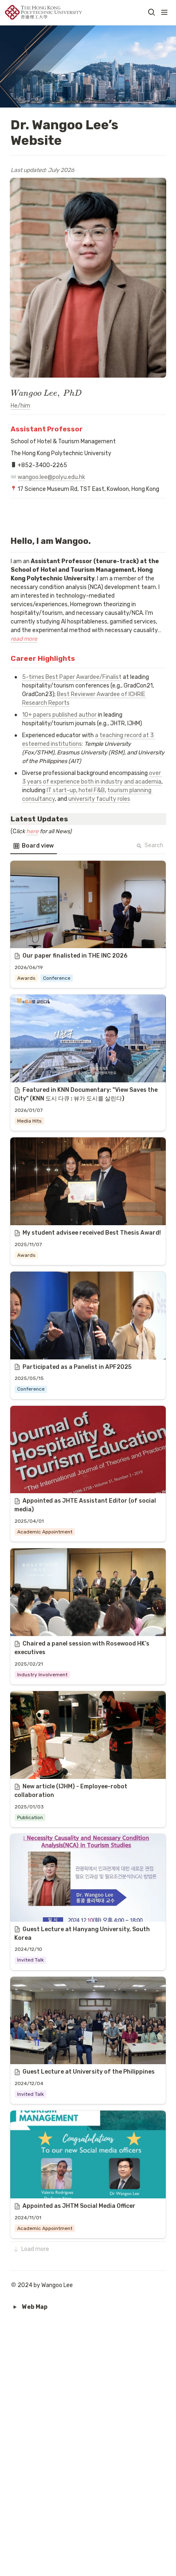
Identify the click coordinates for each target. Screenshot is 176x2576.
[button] (151, 12)
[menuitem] (34, 846)
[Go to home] (43, 12)
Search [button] (154, 845)
